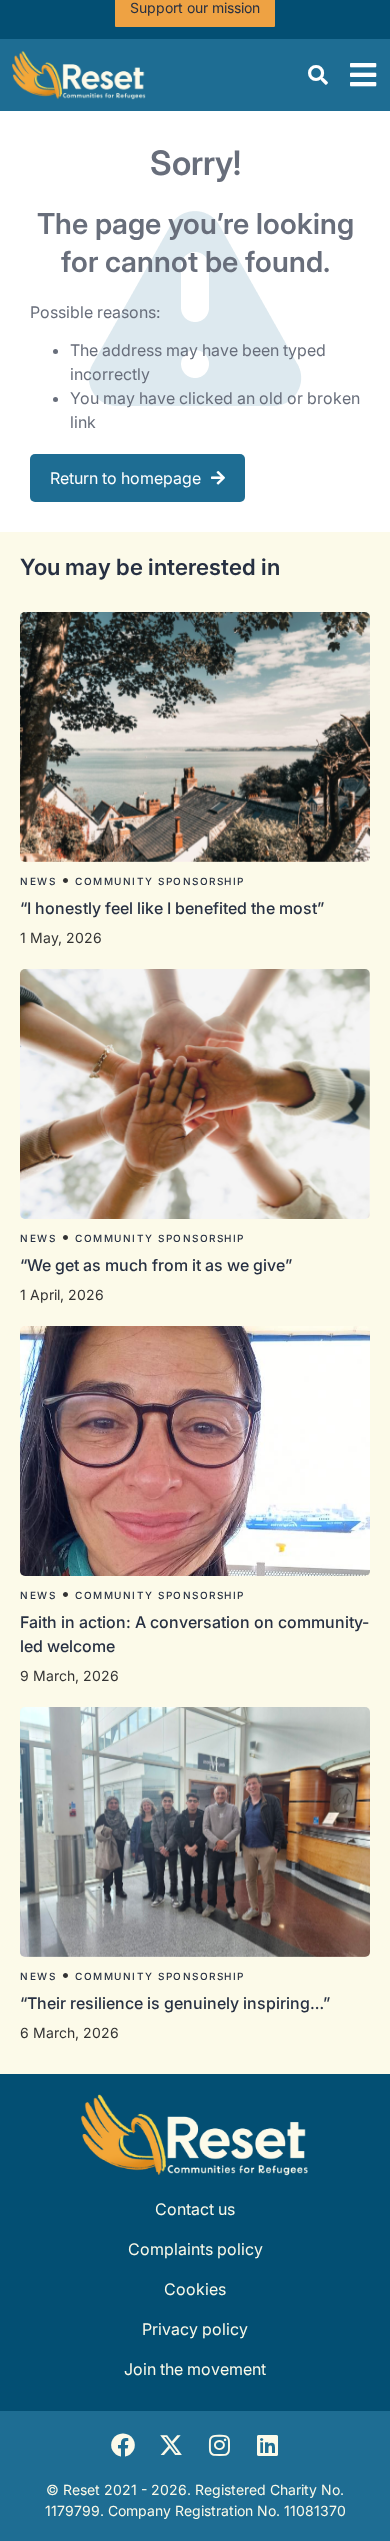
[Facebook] (123, 2445)
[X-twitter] (171, 2445)
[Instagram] (219, 2445)
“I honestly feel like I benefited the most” (174, 908)
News (38, 881)
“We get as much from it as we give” (158, 1265)
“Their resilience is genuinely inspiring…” (175, 2003)
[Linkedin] (267, 2445)
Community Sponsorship (160, 881)
